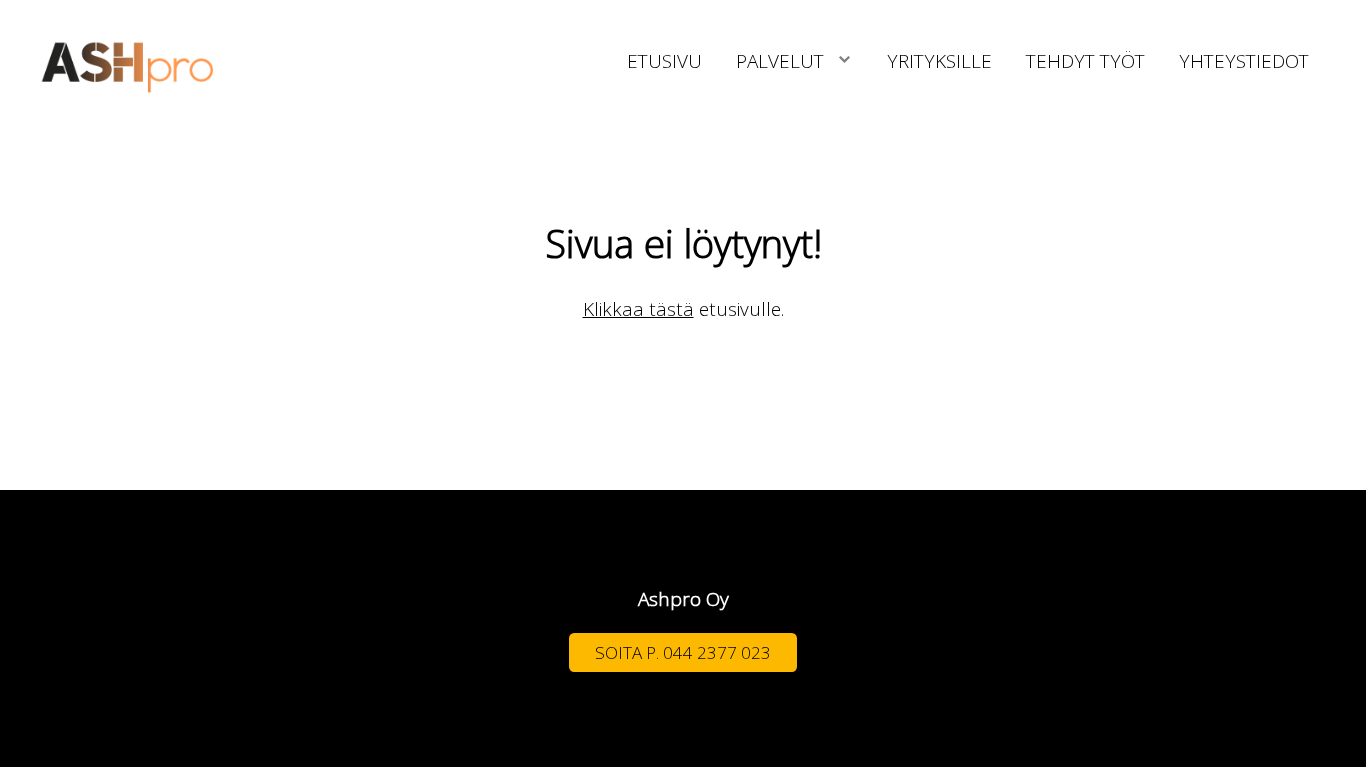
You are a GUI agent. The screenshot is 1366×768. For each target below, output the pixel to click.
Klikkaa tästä (638, 309)
